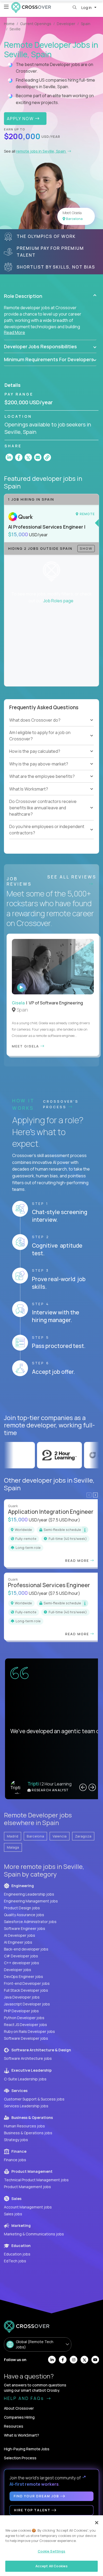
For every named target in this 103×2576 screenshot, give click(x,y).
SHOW (86, 548)
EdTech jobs (15, 2261)
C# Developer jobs (21, 1956)
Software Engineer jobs (25, 1928)
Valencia (60, 1836)
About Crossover (19, 2408)
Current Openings (36, 24)
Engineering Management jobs (31, 1901)
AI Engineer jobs (18, 1942)
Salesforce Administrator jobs (30, 1922)
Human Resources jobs (24, 2126)
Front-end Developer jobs (27, 1983)
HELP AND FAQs (25, 2398)
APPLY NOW (21, 119)
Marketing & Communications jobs (34, 2234)
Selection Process (20, 2458)
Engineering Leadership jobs (29, 1894)
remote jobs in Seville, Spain (41, 151)
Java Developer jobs (22, 1997)
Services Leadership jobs (26, 2106)
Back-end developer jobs (26, 1949)
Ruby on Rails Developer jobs (29, 2031)
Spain (86, 24)
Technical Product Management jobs (36, 2180)
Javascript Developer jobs (27, 2004)
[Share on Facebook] (19, 457)
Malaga (13, 1847)
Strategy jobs (16, 2140)
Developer (66, 24)
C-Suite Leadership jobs (25, 2079)
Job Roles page (58, 601)
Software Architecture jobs (28, 2058)
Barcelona (35, 1836)
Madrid (13, 1836)
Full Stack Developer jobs (26, 1990)
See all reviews (72, 877)
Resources (14, 2426)
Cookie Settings (52, 2551)
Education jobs (17, 2254)
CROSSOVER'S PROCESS (61, 1104)
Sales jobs (13, 2214)
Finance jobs (15, 2160)
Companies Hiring (19, 2417)
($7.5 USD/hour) (64, 1520)
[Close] (97, 2523)
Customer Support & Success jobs (34, 2099)
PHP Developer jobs (21, 2011)
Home (9, 24)
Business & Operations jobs (28, 2133)
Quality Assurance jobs (24, 1915)
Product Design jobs (22, 1908)
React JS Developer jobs (25, 2025)
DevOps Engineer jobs (24, 1976)
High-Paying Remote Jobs (27, 2449)
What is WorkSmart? (22, 2435)
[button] (50, 296)
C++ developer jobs (22, 1963)
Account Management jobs (28, 2207)
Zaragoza (83, 1836)
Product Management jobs (27, 2187)
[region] (51, 2546)
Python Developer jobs (24, 2018)
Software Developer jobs (26, 2038)
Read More (15, 332)
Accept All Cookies (51, 2566)
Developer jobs (18, 1970)
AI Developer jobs (20, 1935)
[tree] (51, 742)
